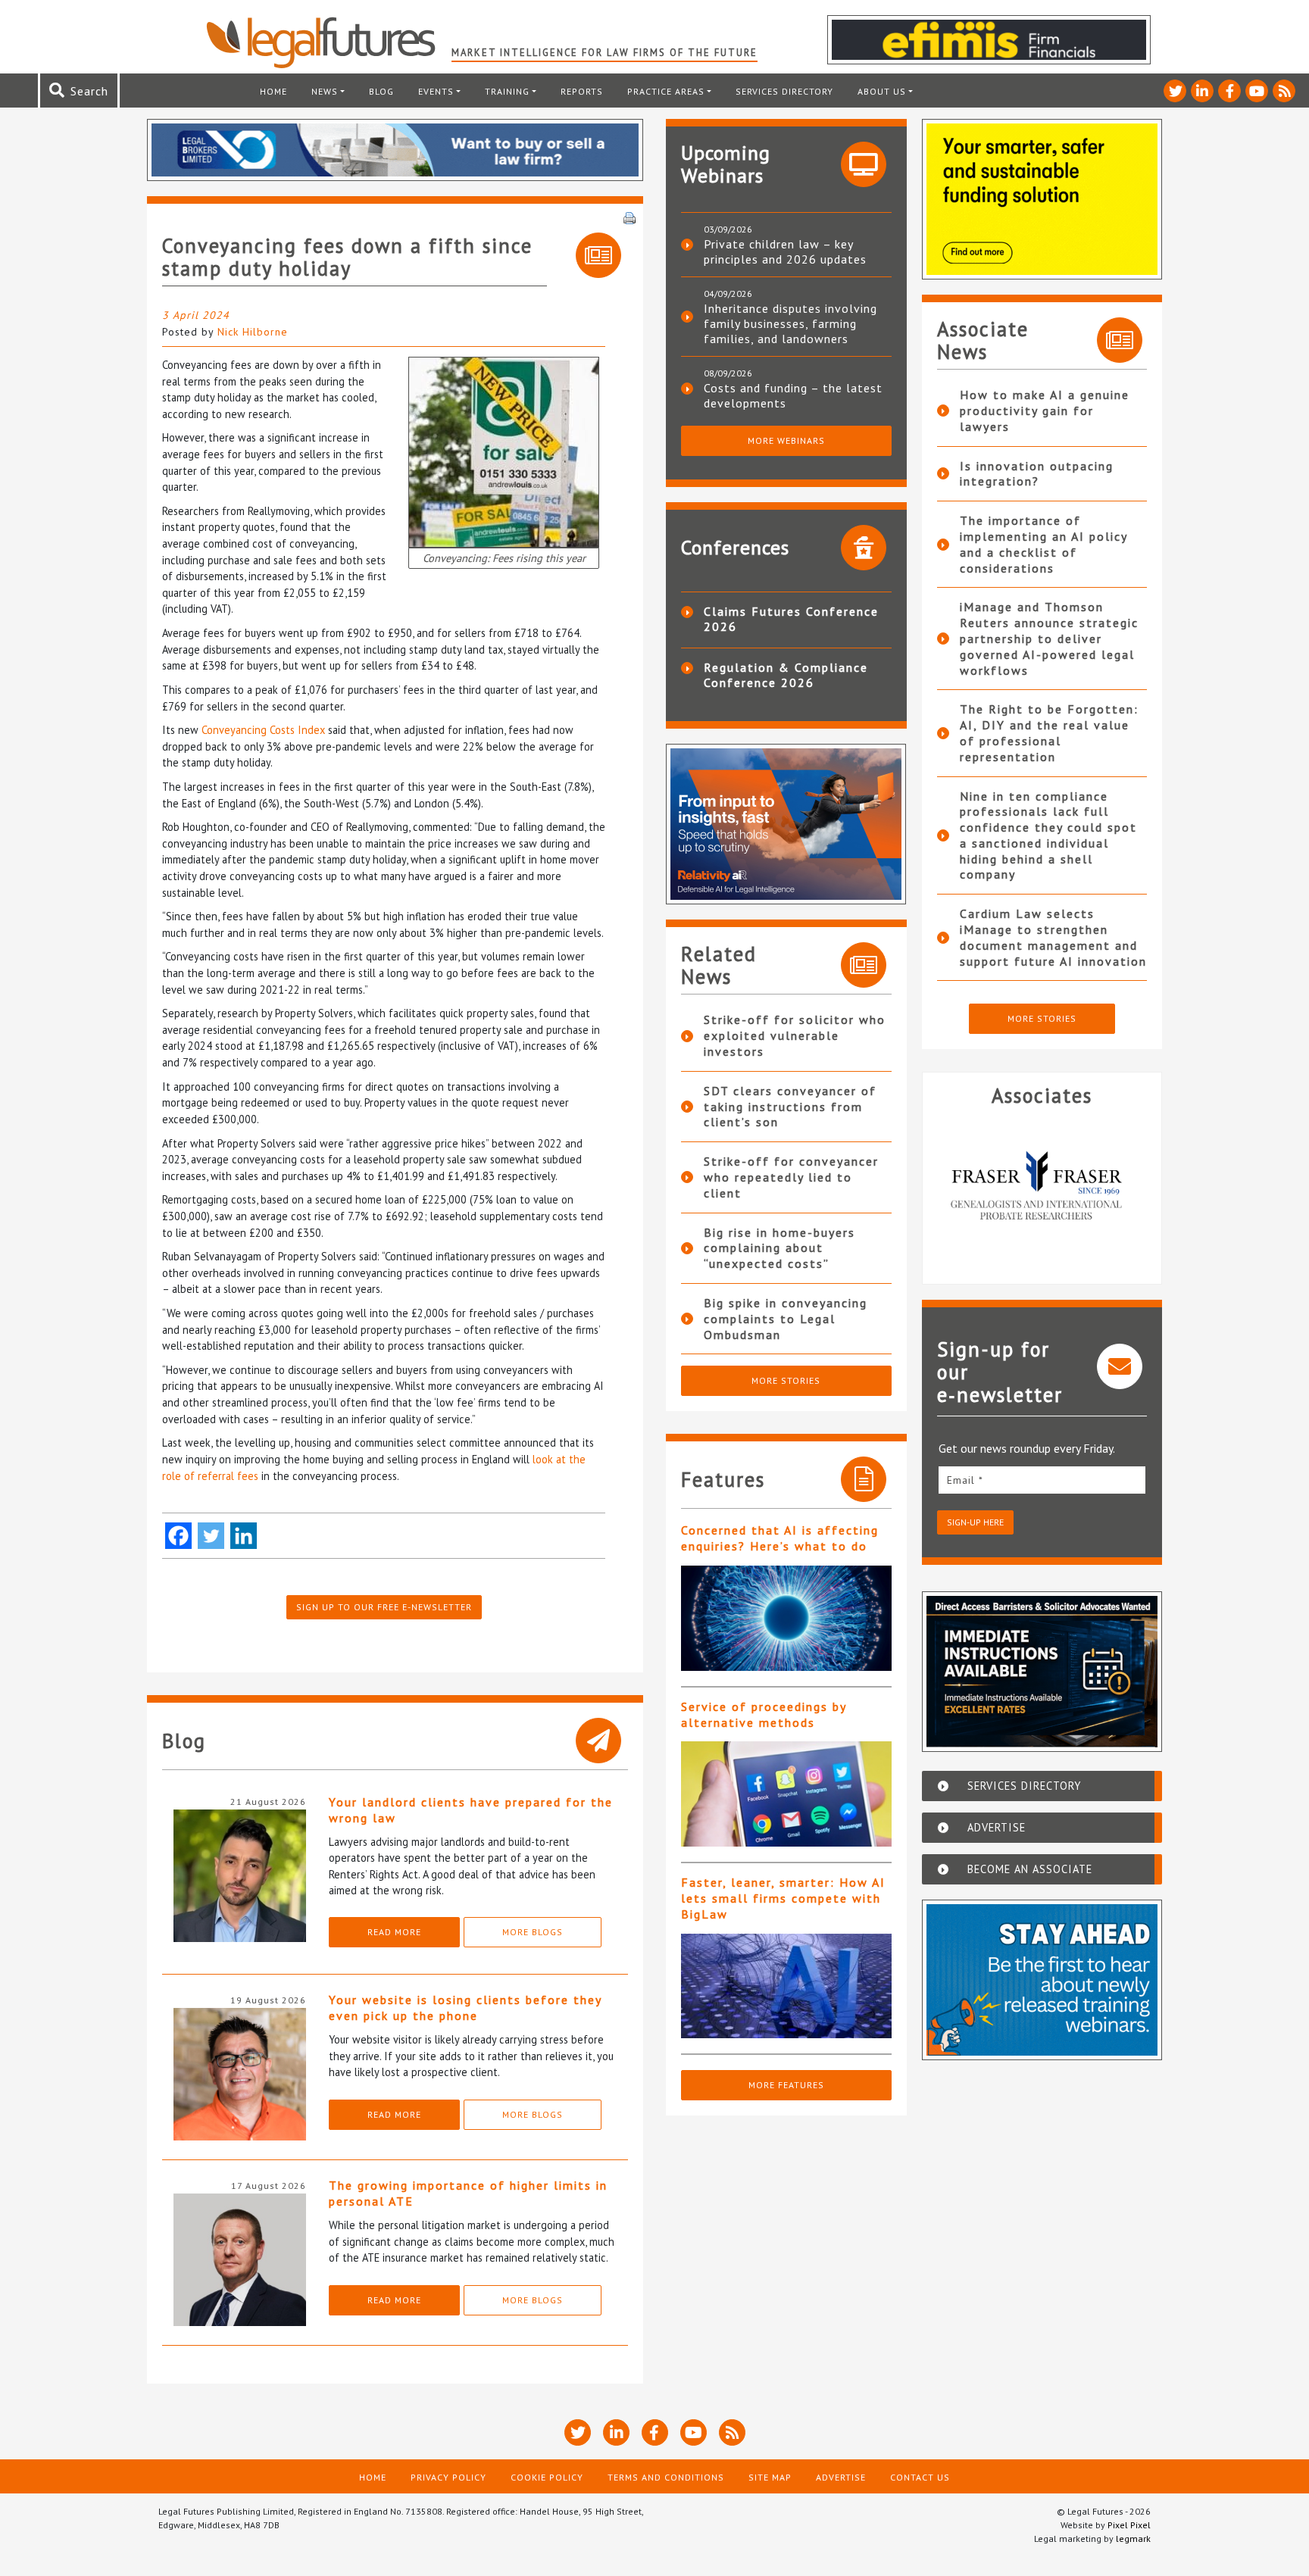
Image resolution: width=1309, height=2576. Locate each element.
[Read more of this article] (786, 1618)
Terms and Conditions (666, 2477)
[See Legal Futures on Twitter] (1175, 91)
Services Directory (784, 91)
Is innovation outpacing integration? (1037, 474)
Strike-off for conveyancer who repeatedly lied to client (791, 1177)
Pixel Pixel (1129, 2525)
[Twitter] (211, 1536)
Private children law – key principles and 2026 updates (785, 251)
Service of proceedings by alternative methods (764, 1714)
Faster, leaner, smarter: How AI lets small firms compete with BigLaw (783, 1898)
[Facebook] (178, 1536)
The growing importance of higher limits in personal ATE (468, 2193)
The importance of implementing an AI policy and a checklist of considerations (1043, 544)
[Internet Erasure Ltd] (1042, 1189)
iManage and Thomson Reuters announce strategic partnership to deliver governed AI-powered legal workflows (1049, 638)
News (325, 91)
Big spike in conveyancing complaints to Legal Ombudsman (786, 1319)
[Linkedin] (244, 1536)
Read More (394, 1932)
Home (273, 91)
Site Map (770, 2477)
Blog (381, 91)
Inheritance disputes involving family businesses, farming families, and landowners (790, 323)
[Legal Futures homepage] (328, 42)
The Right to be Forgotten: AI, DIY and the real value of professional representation (1049, 732)
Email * (965, 1480)
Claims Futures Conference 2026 (791, 619)
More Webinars (786, 440)
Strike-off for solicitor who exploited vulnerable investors (795, 1035)
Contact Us (920, 2477)
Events (436, 91)
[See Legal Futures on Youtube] (1257, 91)
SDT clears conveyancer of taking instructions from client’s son (790, 1107)
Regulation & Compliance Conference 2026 (786, 675)
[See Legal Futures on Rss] (1284, 91)
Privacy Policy (448, 2477)
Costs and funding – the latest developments (793, 395)
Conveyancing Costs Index (263, 730)
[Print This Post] (630, 217)
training (507, 91)
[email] (1042, 1480)
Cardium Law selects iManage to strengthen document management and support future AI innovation (1053, 937)
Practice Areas (666, 91)
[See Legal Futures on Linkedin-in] (1202, 91)
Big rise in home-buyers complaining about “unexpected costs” (779, 1248)
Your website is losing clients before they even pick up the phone (465, 2008)
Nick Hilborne (253, 332)
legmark (1133, 2539)
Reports (582, 91)
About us (882, 91)
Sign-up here (975, 1522)
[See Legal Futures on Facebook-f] (1229, 91)
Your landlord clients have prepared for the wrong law (471, 1810)
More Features (786, 2085)
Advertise (841, 2477)
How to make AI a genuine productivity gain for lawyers (1045, 411)
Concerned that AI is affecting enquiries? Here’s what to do (780, 1538)
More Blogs (533, 1932)
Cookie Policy (547, 2477)
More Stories (786, 1380)
